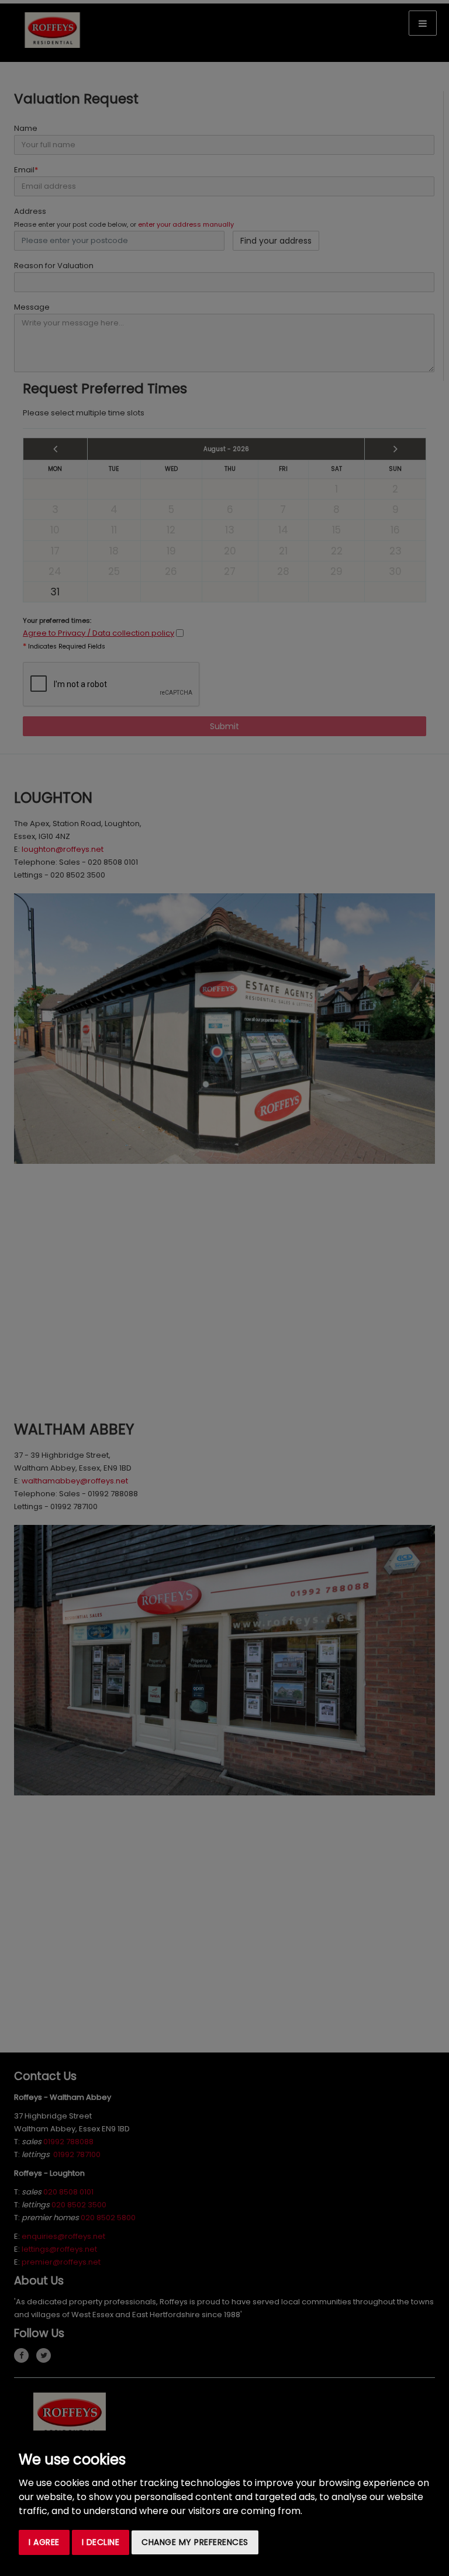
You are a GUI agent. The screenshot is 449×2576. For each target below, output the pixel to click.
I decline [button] (101, 2542)
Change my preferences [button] (195, 2542)
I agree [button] (44, 2542)
